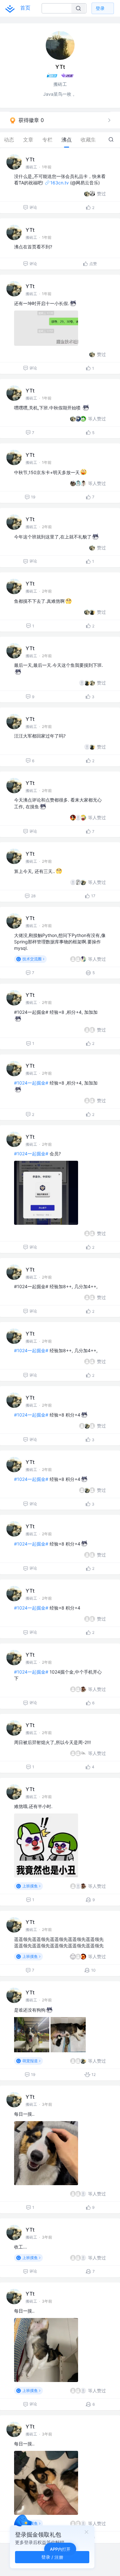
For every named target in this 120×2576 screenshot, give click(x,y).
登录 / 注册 (52, 2557)
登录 (100, 8)
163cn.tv (60, 183)
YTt (30, 159)
